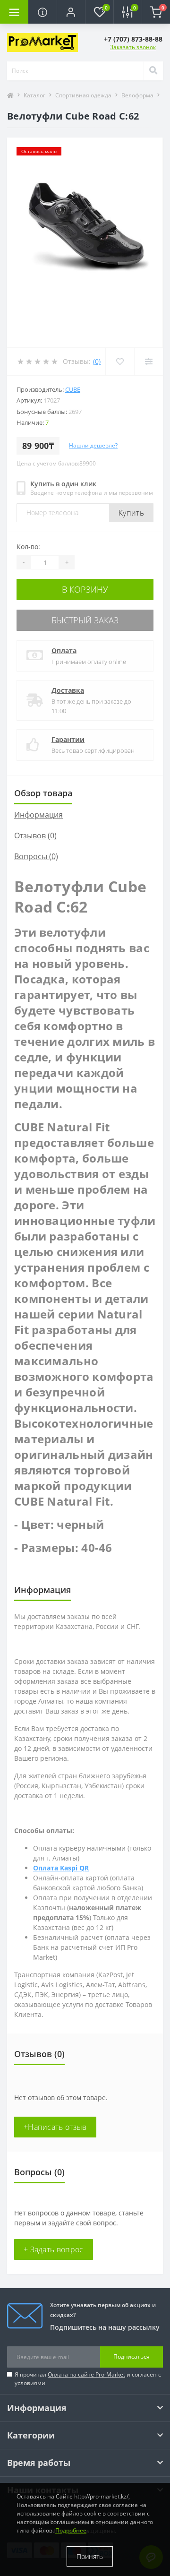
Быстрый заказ (85, 620)
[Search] (153, 71)
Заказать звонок (133, 47)
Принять (90, 2556)
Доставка (68, 690)
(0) (97, 361)
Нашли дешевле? (93, 445)
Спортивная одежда (83, 95)
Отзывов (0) (35, 836)
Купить (131, 513)
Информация (38, 815)
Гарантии (68, 739)
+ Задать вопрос (54, 2249)
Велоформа (137, 95)
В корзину (85, 589)
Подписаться (132, 2356)
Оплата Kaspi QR (61, 1868)
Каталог (34, 95)
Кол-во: (28, 547)
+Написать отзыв (55, 2127)
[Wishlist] (120, 362)
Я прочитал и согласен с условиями (88, 2379)
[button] (71, 12)
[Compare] (149, 362)
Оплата (64, 650)
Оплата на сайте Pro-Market (86, 2374)
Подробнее (71, 2530)
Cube (73, 389)
